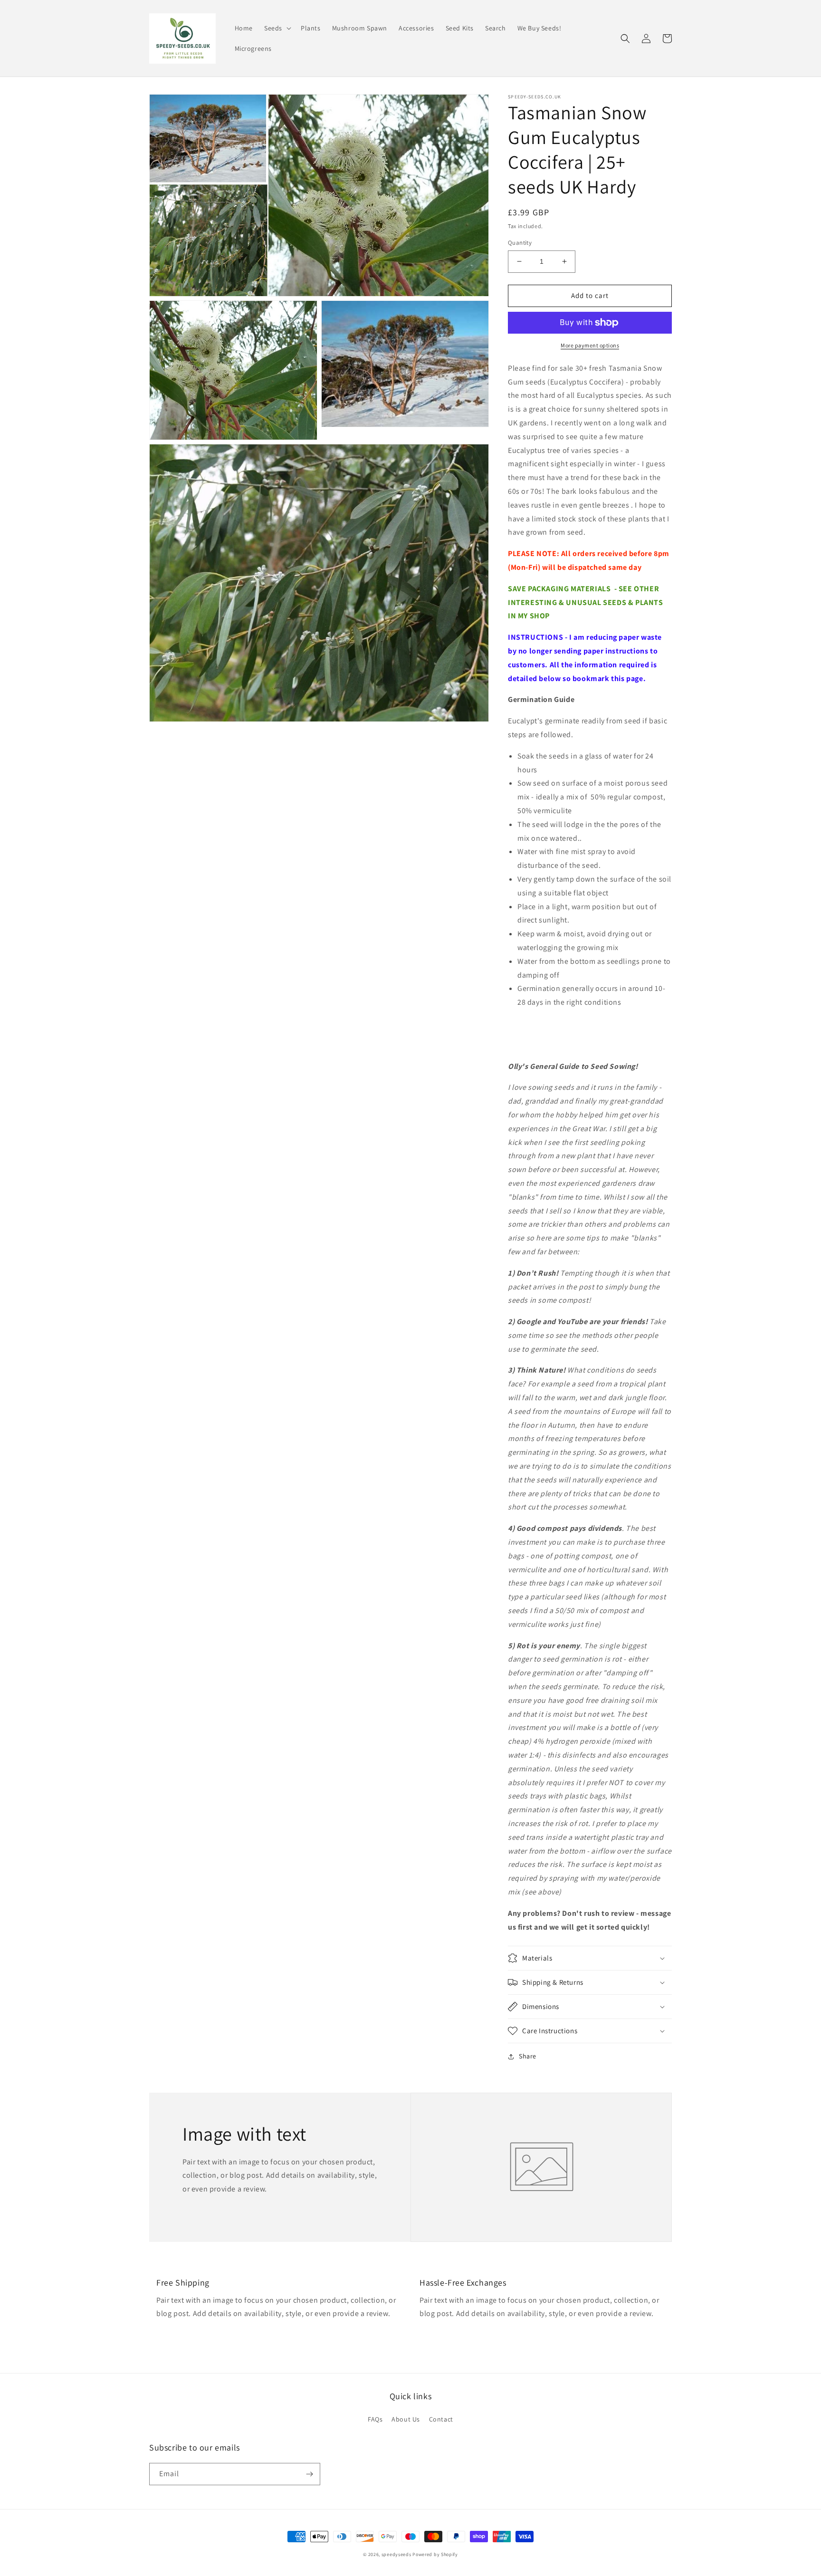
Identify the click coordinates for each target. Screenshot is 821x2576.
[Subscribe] (309, 2474)
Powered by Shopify (435, 2554)
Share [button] (528, 2056)
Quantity (520, 243)
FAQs (375, 2419)
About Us (406, 2419)
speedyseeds (396, 2554)
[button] (277, 28)
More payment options (590, 345)
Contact (441, 2419)
